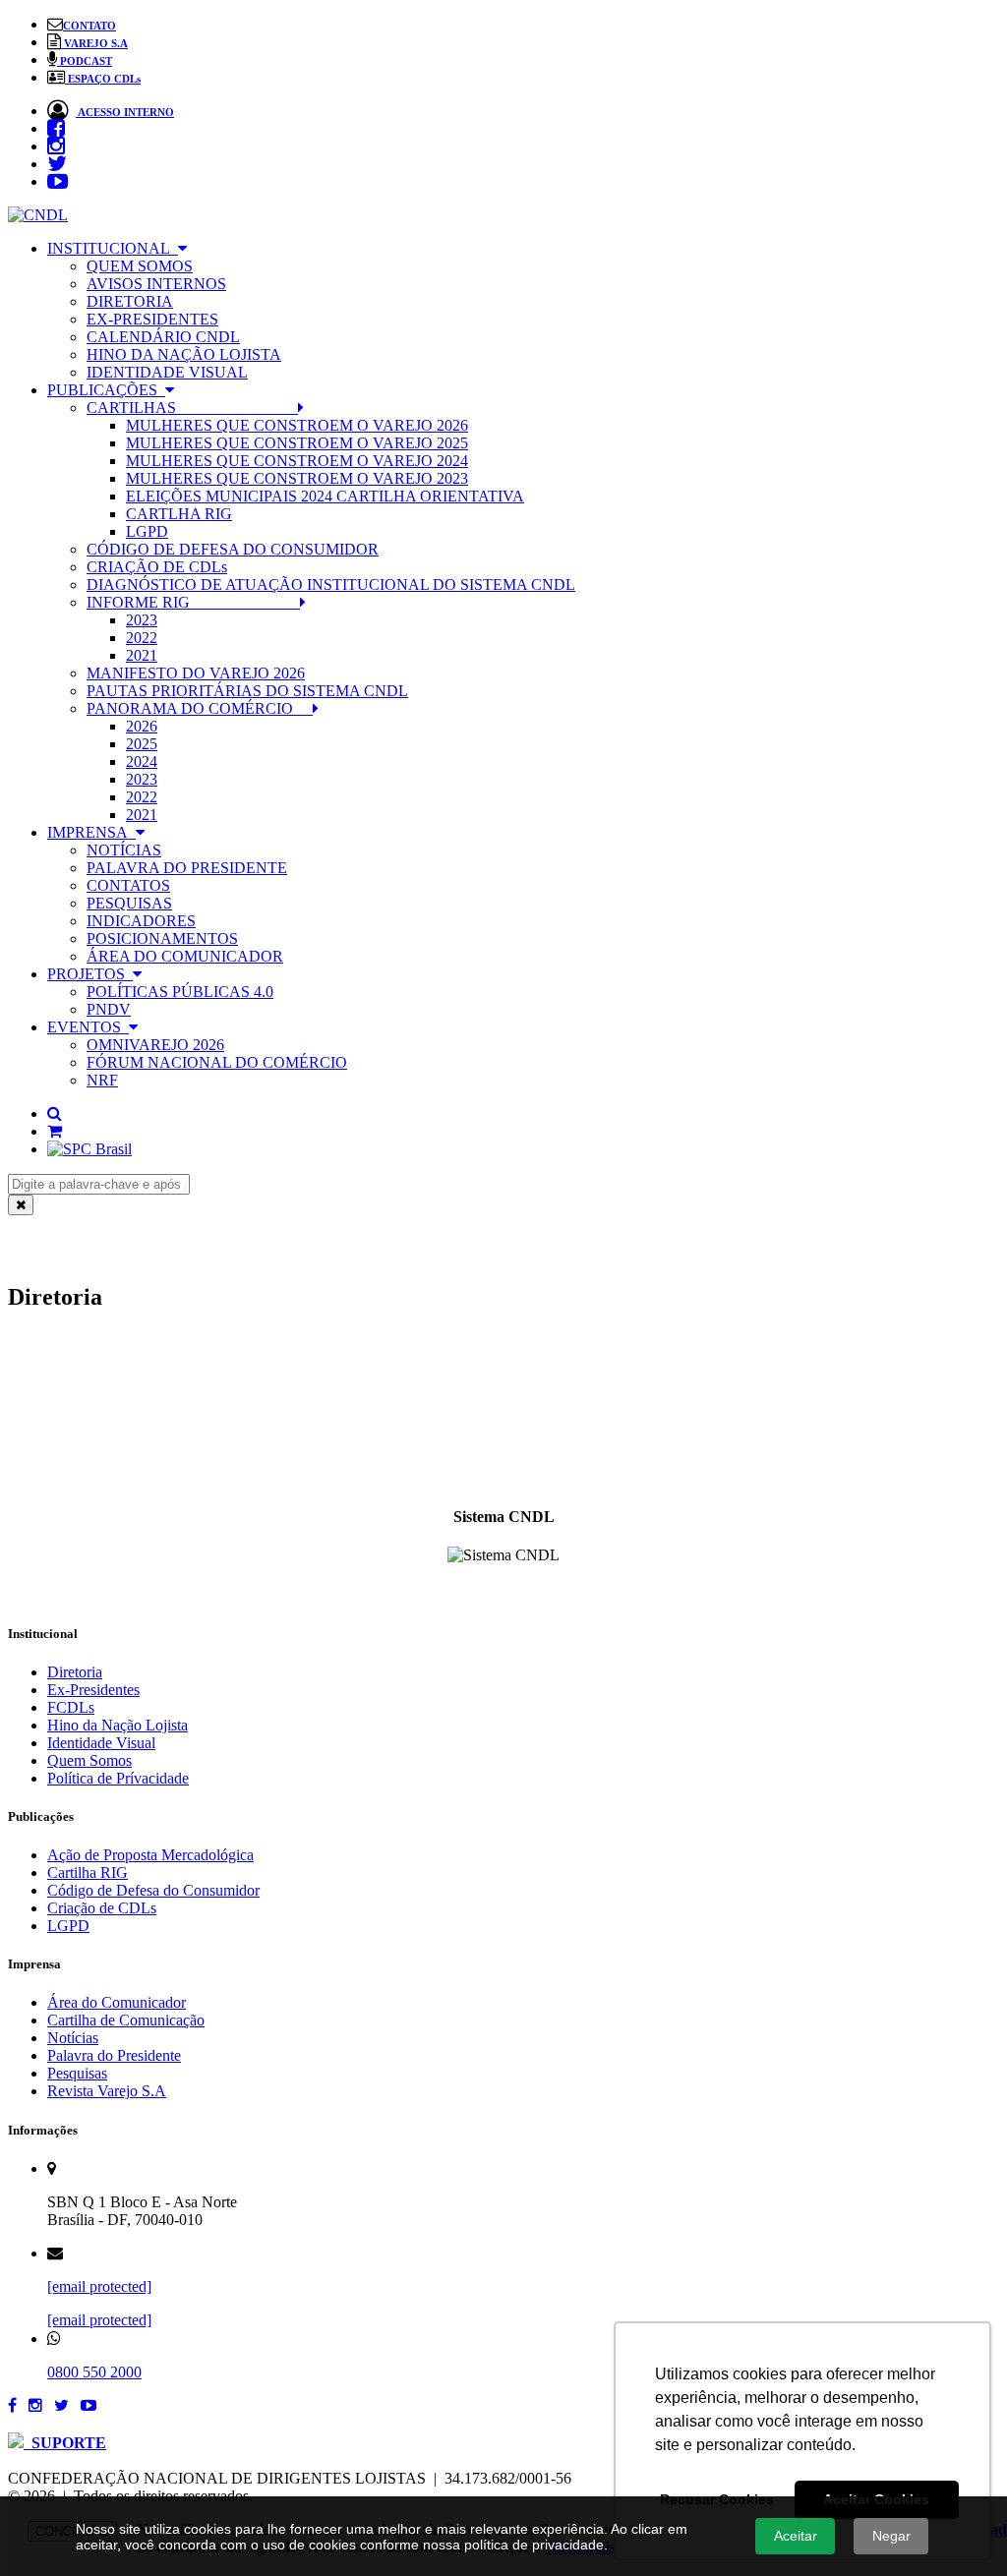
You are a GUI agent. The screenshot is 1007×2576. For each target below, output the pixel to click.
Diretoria (75, 1672)
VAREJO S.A (94, 43)
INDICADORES (141, 921)
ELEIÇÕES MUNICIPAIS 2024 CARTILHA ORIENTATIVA (325, 496)
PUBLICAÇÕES (106, 390)
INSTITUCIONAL (113, 248)
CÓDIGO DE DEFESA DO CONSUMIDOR (233, 549)
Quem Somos (89, 1760)
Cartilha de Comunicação (126, 2020)
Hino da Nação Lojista (118, 1725)
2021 (142, 655)
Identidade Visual (101, 1743)
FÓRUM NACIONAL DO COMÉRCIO (217, 1062)
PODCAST (85, 61)
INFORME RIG (193, 602)
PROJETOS (90, 974)
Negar (891, 2536)
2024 (142, 761)
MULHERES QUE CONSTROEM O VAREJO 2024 (297, 461)
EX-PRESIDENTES (152, 319)
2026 (142, 726)
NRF (102, 1080)
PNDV (109, 1009)
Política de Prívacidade (118, 1778)
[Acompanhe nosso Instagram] (35, 2405)
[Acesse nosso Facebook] (12, 2405)
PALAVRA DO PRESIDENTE (187, 868)
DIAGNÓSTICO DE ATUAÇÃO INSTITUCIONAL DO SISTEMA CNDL (331, 585)
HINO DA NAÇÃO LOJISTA (184, 354)
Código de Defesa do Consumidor (153, 1890)
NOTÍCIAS (124, 850)
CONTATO (89, 26)
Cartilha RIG (88, 1873)
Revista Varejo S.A (107, 2091)
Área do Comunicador (117, 2002)
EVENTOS (88, 1027)
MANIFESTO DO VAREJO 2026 (196, 673)
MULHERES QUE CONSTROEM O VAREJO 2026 (297, 425)
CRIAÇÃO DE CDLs (157, 567)
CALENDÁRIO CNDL (163, 337)
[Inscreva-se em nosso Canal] (89, 2405)
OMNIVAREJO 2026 (155, 1045)
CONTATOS (128, 885)
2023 (142, 620)
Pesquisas (77, 2073)
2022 (142, 638)
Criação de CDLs (102, 1908)
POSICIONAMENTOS (162, 938)
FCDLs (71, 1707)
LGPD (147, 531)
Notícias (73, 2038)
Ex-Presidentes (93, 1690)
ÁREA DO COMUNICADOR (185, 956)
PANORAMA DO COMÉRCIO (200, 708)
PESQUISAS (129, 903)
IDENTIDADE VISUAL (167, 372)
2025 (142, 744)
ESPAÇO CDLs (103, 79)
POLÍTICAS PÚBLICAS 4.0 (180, 992)
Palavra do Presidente (114, 2055)
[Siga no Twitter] (61, 2405)
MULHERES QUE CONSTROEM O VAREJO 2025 (297, 443)
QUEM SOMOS (140, 266)
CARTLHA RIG (179, 514)
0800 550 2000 (94, 2372)
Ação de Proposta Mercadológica (150, 1855)
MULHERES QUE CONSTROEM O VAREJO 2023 (297, 478)
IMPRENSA (91, 832)
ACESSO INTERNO (125, 112)
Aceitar (796, 2536)
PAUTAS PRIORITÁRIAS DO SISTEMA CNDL (247, 691)
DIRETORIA (130, 301)
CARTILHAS (192, 408)
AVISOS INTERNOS (156, 284)
